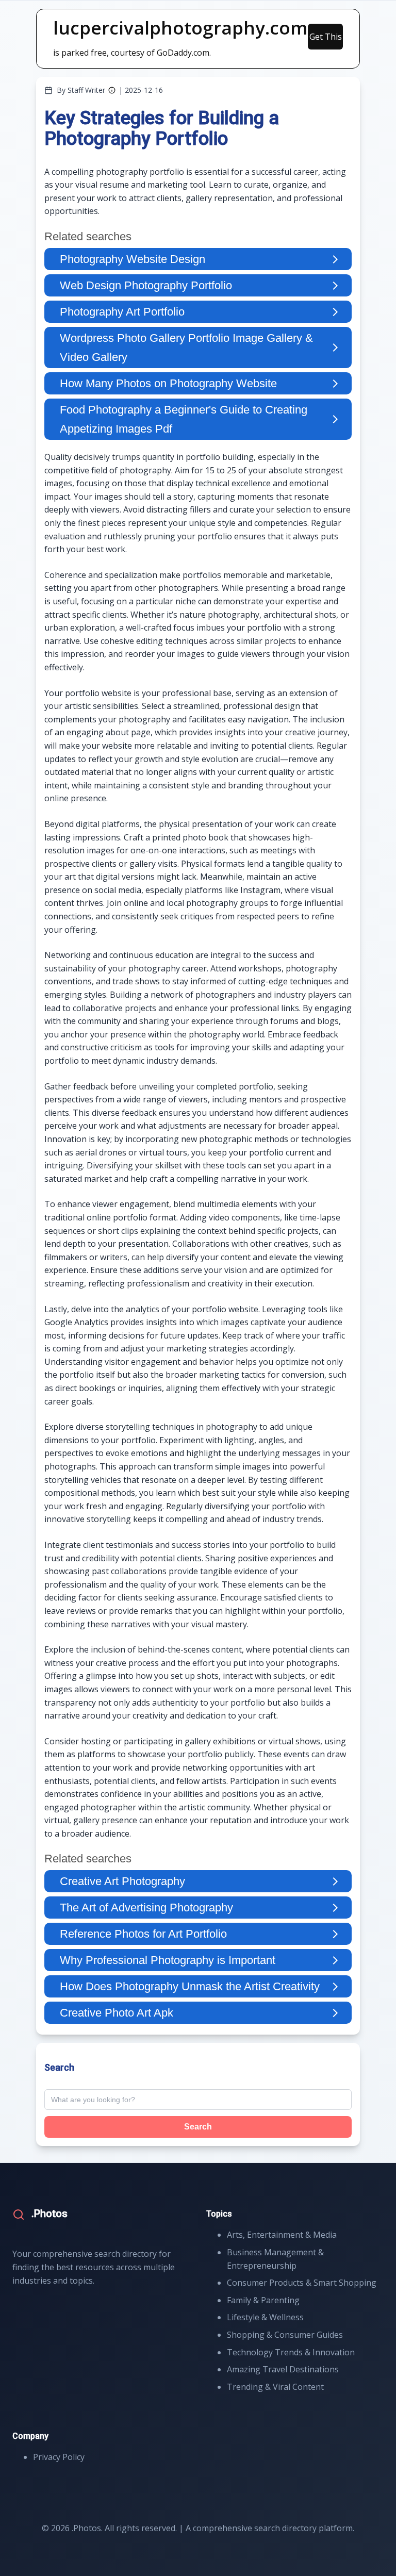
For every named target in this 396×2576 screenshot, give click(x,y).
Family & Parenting (263, 2300)
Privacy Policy (59, 2457)
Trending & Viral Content (275, 2387)
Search (198, 2127)
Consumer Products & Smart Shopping (302, 2283)
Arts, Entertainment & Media (282, 2235)
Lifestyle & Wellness (265, 2317)
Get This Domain (326, 40)
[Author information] (112, 90)
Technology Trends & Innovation (291, 2352)
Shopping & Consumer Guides (285, 2335)
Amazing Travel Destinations (283, 2369)
